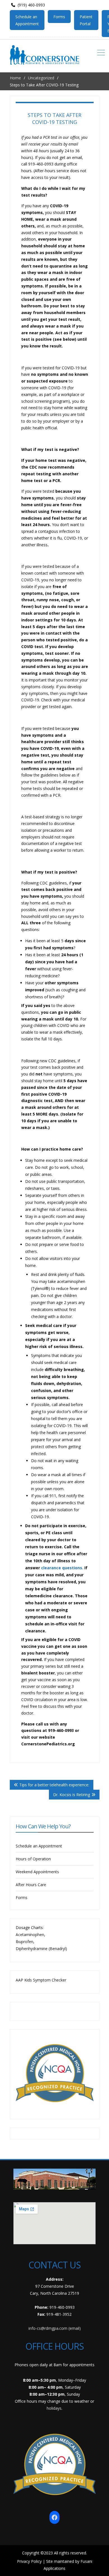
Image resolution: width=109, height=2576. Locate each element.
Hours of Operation (33, 1859)
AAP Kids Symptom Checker (41, 1980)
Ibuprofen (24, 1942)
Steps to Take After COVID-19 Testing (54, 118)
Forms (59, 17)
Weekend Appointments (37, 1872)
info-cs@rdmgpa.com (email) (55, 2328)
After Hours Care (31, 1885)
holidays (54, 2408)
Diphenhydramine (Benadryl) (41, 1949)
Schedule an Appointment (27, 20)
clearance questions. (62, 1568)
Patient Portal (86, 20)
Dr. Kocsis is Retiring (72, 1795)
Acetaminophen (30, 1935)
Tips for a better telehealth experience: (54, 1785)
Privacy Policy (29, 2561)
